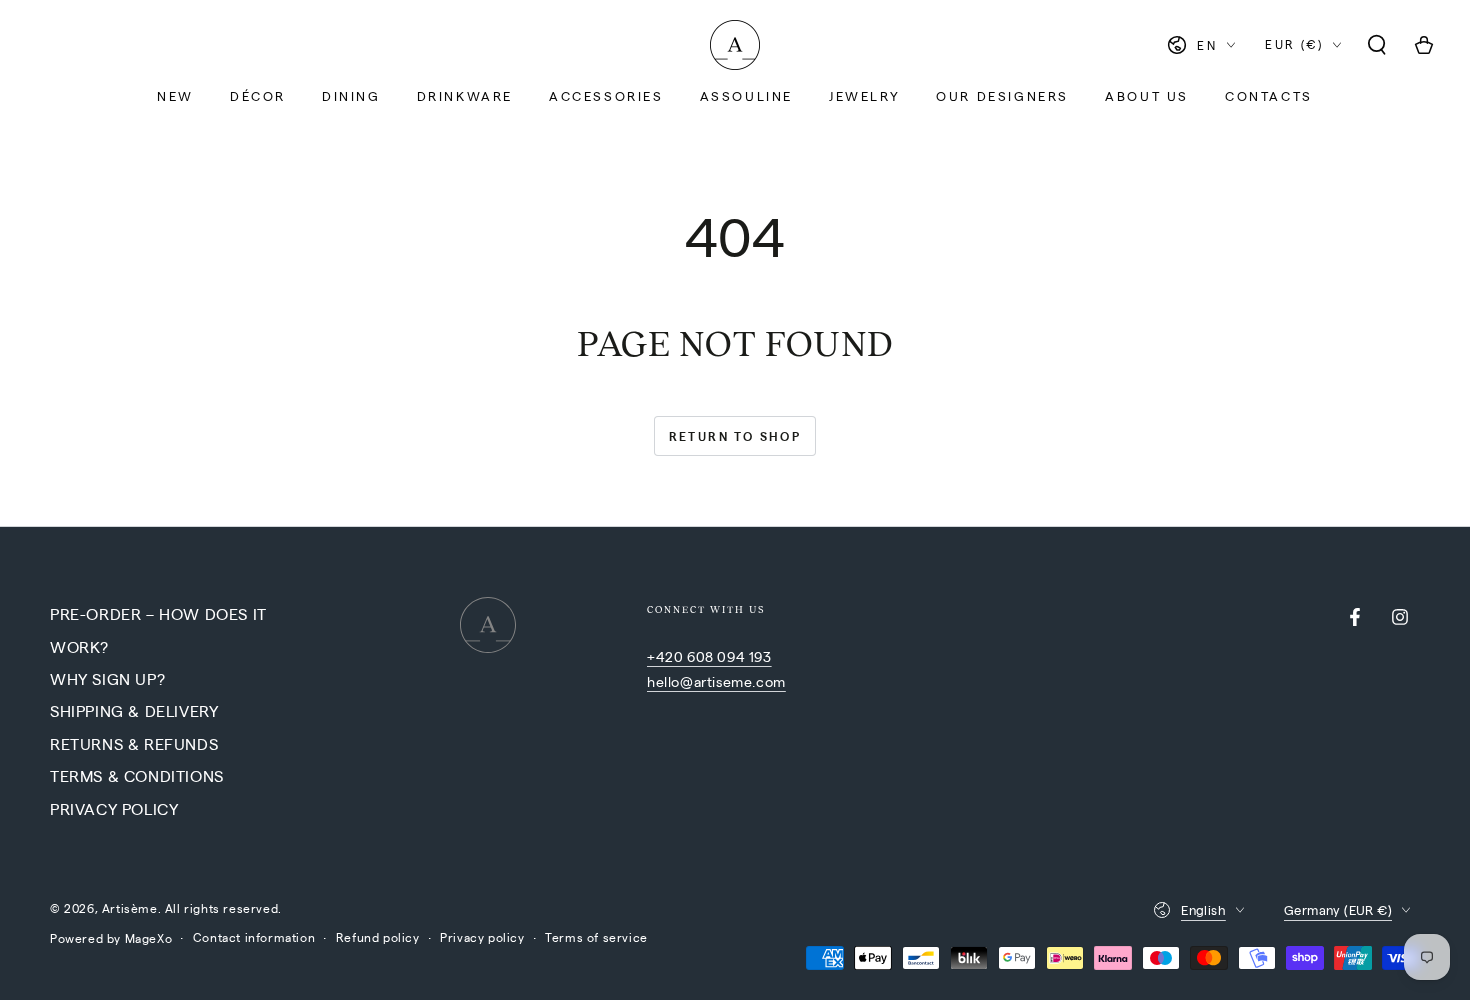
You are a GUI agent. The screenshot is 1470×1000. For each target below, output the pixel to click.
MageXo (149, 938)
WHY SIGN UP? (107, 678)
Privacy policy (482, 937)
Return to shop (735, 436)
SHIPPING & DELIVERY (134, 710)
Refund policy (378, 937)
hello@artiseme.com (716, 681)
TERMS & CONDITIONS (137, 775)
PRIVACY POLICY (114, 808)
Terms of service (596, 937)
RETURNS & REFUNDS (134, 743)
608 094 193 (729, 656)
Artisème (130, 908)
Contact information (254, 937)
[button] (1377, 45)
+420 (667, 656)
